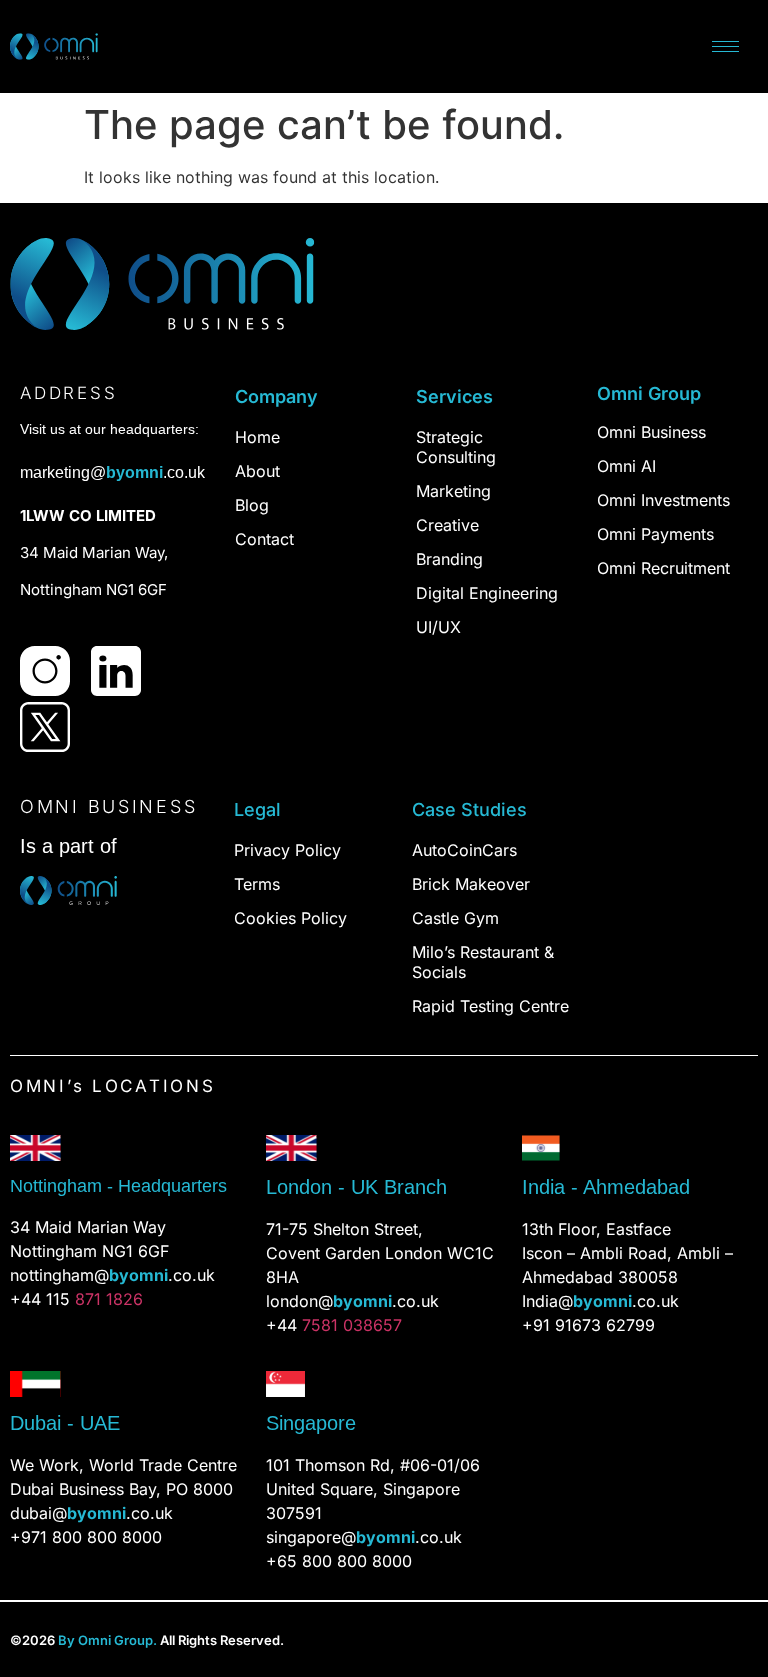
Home (257, 437)
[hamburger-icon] (725, 46)
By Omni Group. (107, 1640)
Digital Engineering (487, 593)
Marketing (453, 491)
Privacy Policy (287, 850)
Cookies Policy (290, 918)
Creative (447, 525)
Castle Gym (455, 918)
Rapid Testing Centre (490, 1006)
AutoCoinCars (464, 850)
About (257, 471)
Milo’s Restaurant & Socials (483, 962)
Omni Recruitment (663, 568)
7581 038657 (352, 1325)
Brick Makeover (471, 884)
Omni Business (651, 432)
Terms (257, 884)
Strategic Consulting (456, 447)
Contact (264, 539)
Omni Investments (663, 500)
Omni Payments (655, 534)
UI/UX (438, 627)
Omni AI (626, 466)
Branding (449, 559)
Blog (252, 505)
